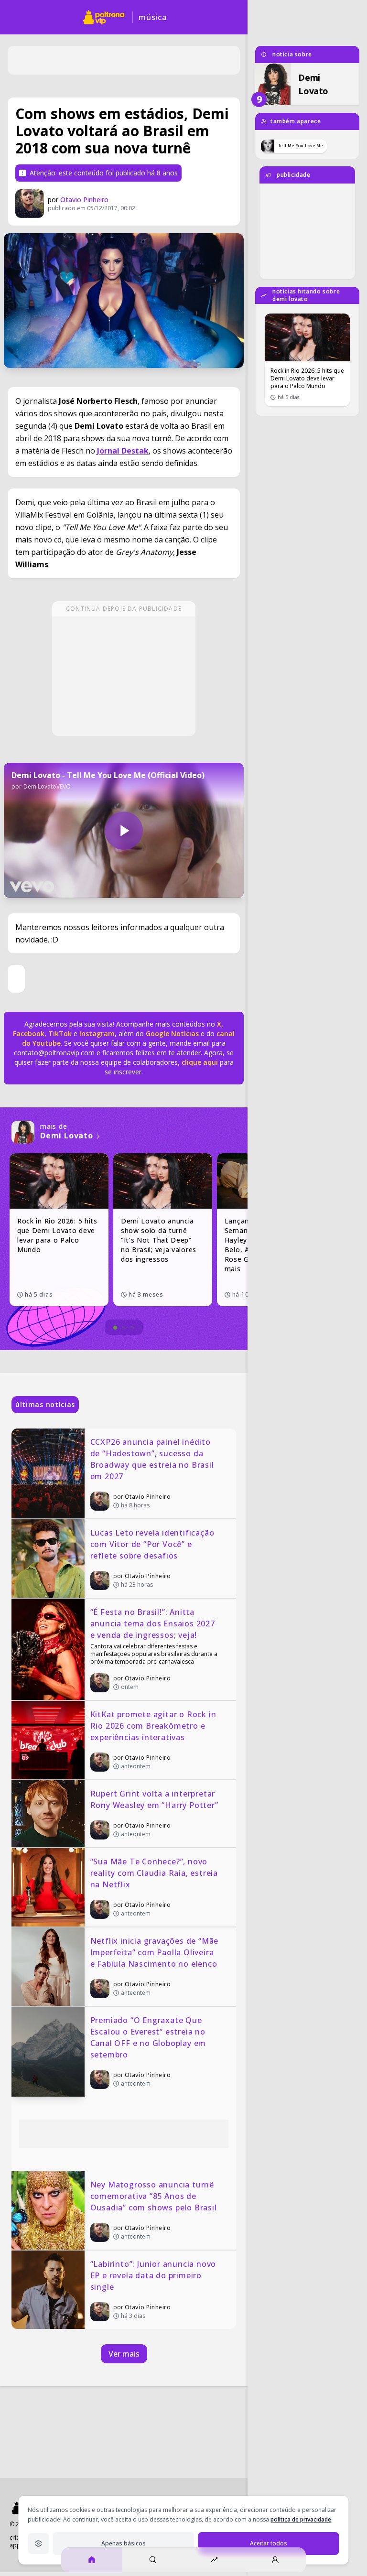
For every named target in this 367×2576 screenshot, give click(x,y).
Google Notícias (172, 1034)
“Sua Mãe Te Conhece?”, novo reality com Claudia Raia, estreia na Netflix (155, 1873)
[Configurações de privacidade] (38, 2544)
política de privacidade (301, 2519)
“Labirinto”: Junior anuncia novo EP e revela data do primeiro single (154, 2275)
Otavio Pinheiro (84, 200)
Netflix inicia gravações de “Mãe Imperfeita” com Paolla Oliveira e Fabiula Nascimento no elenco (156, 1952)
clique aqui (200, 1062)
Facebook (29, 1034)
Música (153, 17)
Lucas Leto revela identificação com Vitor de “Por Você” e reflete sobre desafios (154, 1544)
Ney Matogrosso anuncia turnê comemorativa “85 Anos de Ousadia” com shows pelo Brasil (154, 2196)
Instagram (97, 1034)
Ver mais (124, 2354)
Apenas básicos (124, 2543)
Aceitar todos (269, 2543)
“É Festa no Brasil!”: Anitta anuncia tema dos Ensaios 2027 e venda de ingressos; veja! (154, 1624)
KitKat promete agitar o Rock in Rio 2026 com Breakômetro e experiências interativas (155, 1726)
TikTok (59, 1034)
